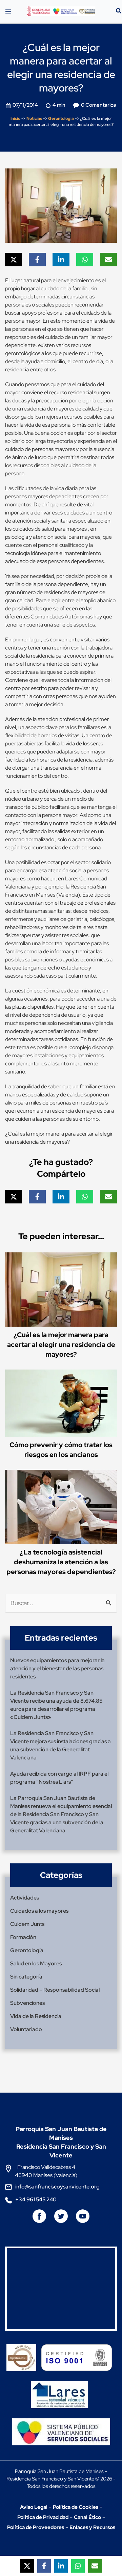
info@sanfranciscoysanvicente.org (57, 2187)
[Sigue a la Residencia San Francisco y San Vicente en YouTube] (83, 2219)
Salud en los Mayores (36, 1963)
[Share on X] (14, 260)
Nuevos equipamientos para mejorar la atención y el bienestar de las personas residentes (57, 1668)
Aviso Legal (34, 2507)
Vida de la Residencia (36, 2016)
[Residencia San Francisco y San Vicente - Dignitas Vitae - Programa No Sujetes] (23, 2352)
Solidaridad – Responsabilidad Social (55, 1990)
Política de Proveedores (36, 2527)
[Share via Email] (108, 260)
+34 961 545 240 (36, 2199)
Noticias (34, 118)
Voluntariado (26, 2029)
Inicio (15, 118)
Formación (23, 1937)
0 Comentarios (98, 105)
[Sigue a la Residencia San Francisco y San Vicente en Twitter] (62, 2219)
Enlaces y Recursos (92, 2527)
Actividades (25, 1898)
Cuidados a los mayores (39, 1911)
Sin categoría (26, 1977)
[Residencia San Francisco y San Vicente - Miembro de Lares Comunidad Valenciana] (59, 2389)
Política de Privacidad (43, 2517)
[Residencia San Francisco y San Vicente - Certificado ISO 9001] (78, 2352)
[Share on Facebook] (37, 260)
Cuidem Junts (27, 1924)
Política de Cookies (76, 2507)
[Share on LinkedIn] (61, 260)
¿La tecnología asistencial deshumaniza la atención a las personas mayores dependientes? (61, 1562)
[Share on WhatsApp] (85, 260)
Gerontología (61, 118)
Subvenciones (27, 2003)
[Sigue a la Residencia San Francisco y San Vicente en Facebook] (40, 2219)
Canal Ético (87, 2517)
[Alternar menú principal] (8, 11)
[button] (119, 12)
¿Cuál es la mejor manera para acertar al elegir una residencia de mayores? (61, 1345)
